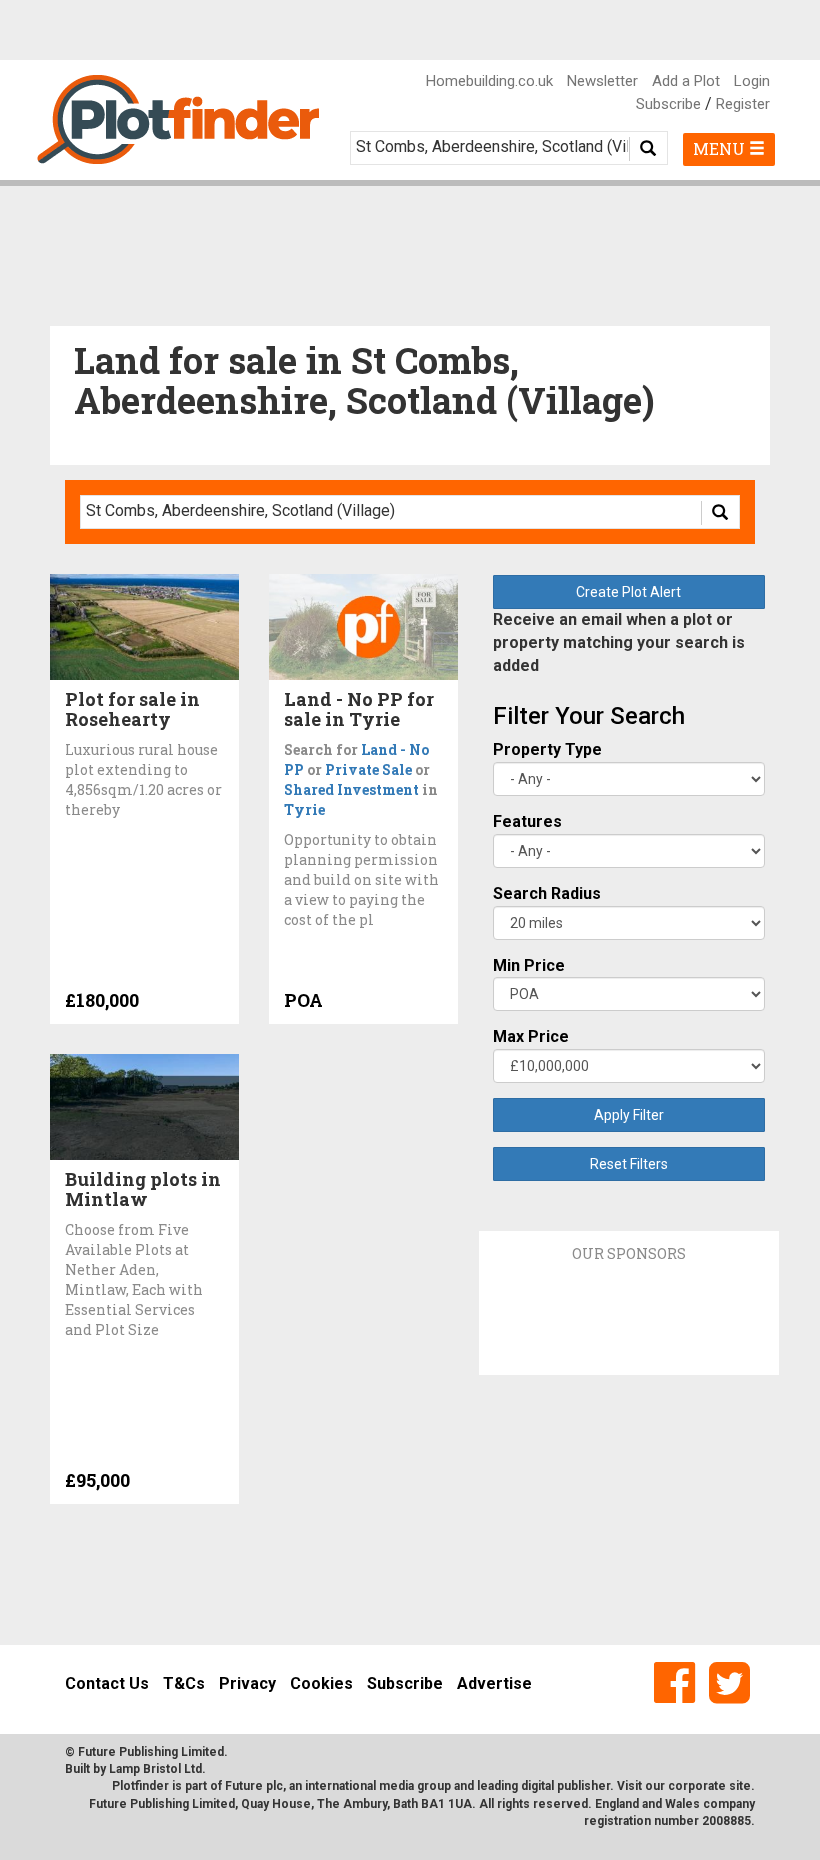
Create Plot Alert (628, 592)
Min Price (529, 965)
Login (752, 81)
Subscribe (668, 104)
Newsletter (602, 81)
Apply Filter (629, 1115)
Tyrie (304, 809)
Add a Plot (686, 81)
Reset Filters (629, 1164)
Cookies (321, 1683)
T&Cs (184, 1683)
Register (743, 104)
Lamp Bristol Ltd (155, 1769)
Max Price (531, 1036)
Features (527, 821)
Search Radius (547, 893)
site (740, 1786)
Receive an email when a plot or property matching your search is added (619, 642)
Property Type (547, 749)
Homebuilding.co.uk (489, 81)
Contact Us (107, 1683)
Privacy (247, 1683)
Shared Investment (351, 789)
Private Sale (368, 769)
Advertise (494, 1683)
